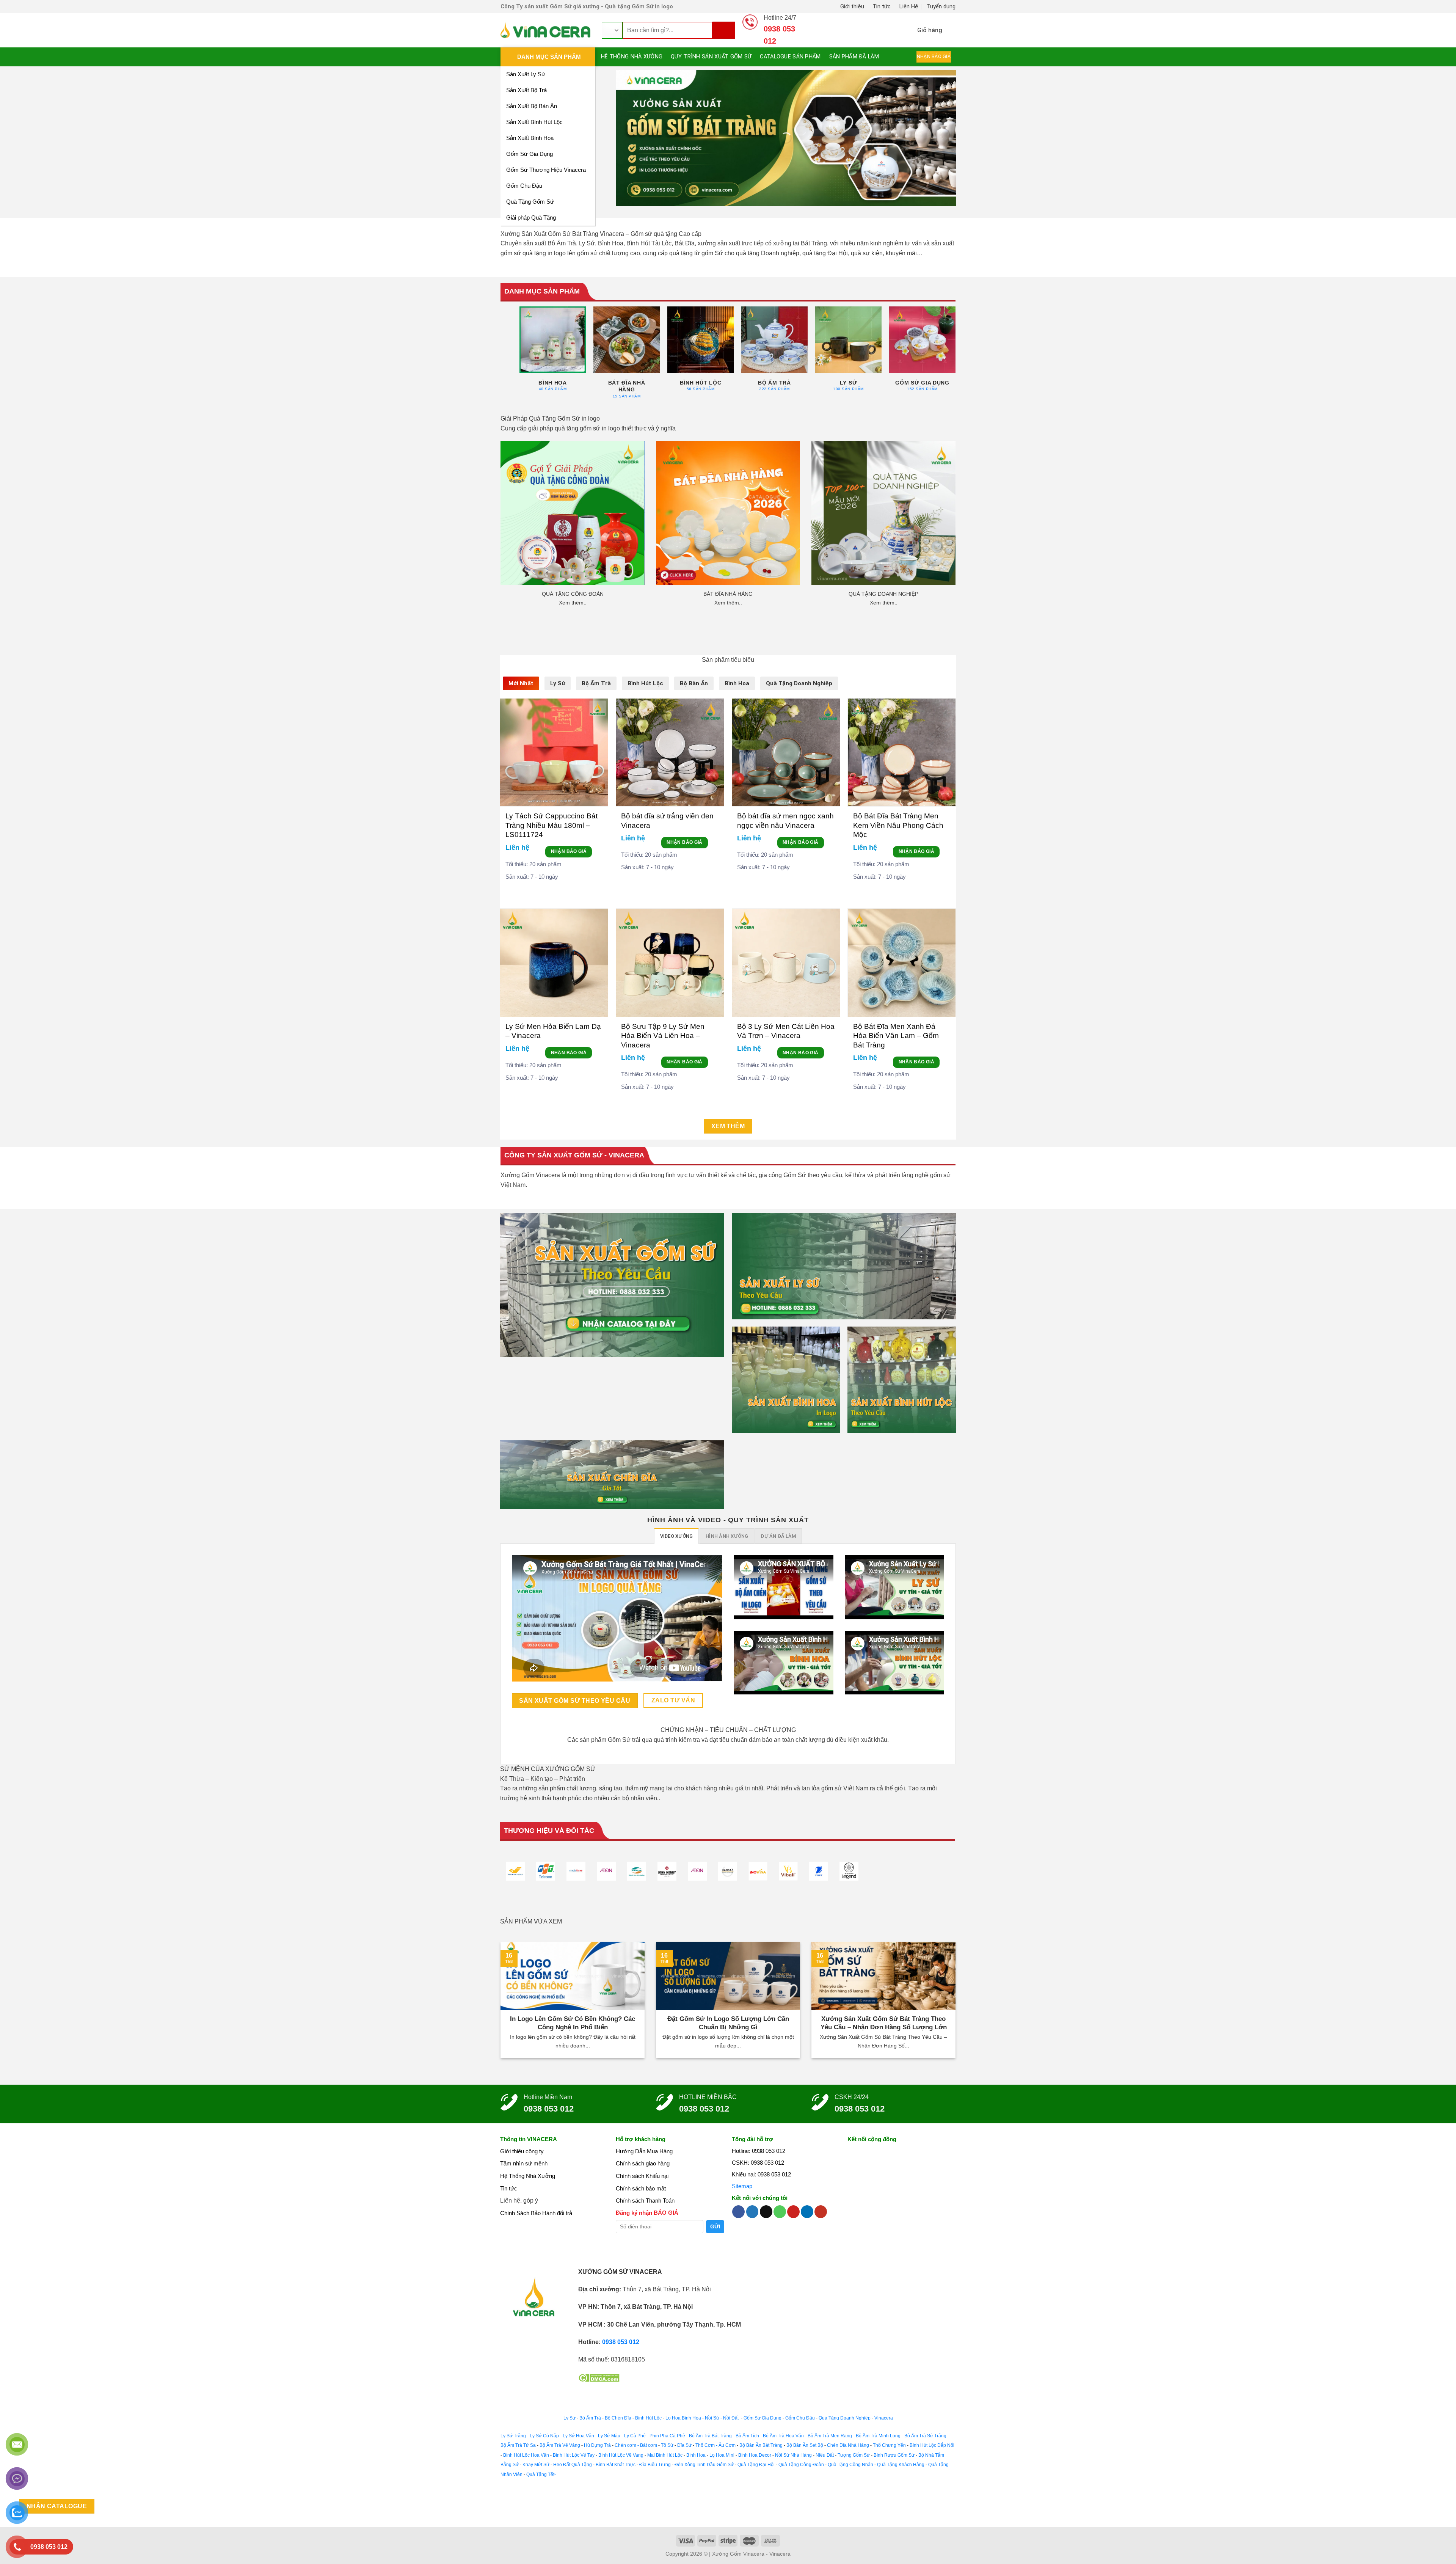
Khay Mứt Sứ (536, 2465)
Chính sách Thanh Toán (645, 2201)
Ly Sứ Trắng (513, 2436)
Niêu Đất (825, 2455)
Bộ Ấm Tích (747, 2436)
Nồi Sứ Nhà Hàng (793, 2455)
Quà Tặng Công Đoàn (801, 2465)
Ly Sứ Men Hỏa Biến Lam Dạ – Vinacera (553, 1031)
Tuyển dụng (941, 6)
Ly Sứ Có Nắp (544, 2436)
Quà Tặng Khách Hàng (901, 2465)
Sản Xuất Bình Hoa (530, 138)
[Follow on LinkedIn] (807, 2212)
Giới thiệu (852, 6)
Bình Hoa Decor (755, 2455)
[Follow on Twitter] (752, 2212)
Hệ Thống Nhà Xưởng (632, 57)
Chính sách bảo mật (641, 2188)
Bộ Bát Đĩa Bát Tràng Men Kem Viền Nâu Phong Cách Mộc (898, 825)
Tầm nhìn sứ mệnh (524, 2163)
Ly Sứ (570, 2418)
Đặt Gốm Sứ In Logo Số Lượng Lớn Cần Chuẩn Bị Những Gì (728, 2023)
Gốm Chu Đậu (524, 186)
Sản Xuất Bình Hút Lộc (534, 122)
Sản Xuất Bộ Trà (526, 90)
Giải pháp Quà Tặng (531, 217)
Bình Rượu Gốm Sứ (894, 2455)
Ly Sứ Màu (609, 2436)
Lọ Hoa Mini (722, 2455)
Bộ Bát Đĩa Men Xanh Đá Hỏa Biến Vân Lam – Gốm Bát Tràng (896, 1036)
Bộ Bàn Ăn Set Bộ (805, 2445)
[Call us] (780, 2212)
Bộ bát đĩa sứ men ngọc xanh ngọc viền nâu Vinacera (785, 820)
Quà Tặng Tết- (541, 2475)
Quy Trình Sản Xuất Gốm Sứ (711, 57)
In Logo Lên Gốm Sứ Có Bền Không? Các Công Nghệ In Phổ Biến (573, 2023)
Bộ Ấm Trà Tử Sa (518, 2445)
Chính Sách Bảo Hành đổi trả (536, 2213)
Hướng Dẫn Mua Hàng (644, 2151)
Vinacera (883, 2418)
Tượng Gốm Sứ (854, 2455)
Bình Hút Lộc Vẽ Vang (621, 2455)
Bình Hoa (696, 2455)
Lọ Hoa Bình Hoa (683, 2418)
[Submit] (724, 30)
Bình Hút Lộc (648, 2418)
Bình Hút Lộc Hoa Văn (526, 2455)
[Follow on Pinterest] (793, 2212)
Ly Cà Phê (635, 2436)
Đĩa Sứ (684, 2445)
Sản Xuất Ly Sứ (526, 74)
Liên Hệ (909, 6)
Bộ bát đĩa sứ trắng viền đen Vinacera (667, 820)
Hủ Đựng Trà (597, 2445)
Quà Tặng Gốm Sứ (530, 202)
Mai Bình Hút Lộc (664, 2455)
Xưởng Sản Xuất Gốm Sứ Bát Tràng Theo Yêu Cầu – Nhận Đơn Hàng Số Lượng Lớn (884, 2023)
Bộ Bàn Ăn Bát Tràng (761, 2445)
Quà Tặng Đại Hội (756, 2465)
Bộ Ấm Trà (590, 2418)
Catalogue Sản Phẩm (790, 57)
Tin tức (882, 6)
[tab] (521, 683)
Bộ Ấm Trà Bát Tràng (710, 2436)
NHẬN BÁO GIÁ (569, 851)
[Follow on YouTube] (821, 2212)
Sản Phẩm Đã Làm (854, 57)
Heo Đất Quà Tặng (573, 2465)
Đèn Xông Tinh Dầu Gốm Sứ (704, 2465)
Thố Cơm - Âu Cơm (715, 2445)
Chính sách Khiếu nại (642, 2176)
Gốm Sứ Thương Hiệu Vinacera (546, 170)
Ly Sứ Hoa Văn (578, 2436)
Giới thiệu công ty (522, 2151)
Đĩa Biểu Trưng (655, 2465)
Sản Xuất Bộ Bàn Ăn (532, 106)
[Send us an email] (766, 2212)
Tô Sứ (667, 2445)
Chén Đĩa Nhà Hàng (848, 2445)
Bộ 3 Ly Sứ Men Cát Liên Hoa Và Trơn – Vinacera (786, 1031)
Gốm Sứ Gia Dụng (530, 154)
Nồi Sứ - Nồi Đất (722, 2418)
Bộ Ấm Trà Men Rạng (830, 2436)
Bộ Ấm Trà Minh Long (878, 2436)
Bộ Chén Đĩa (618, 2418)
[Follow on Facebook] (738, 2212)
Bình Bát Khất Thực (616, 2465)
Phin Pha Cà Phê (667, 2436)
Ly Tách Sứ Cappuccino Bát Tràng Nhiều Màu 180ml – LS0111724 (551, 825)
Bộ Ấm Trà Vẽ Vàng (560, 2445)
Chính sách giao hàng (643, 2163)
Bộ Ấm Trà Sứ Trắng (925, 2436)
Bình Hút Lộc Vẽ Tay (574, 2455)
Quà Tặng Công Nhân (850, 2465)
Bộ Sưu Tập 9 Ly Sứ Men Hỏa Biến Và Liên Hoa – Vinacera (663, 1036)
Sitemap (742, 2186)
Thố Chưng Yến (889, 2445)
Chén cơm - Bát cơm (636, 2445)
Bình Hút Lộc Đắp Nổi (932, 2445)
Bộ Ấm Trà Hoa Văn (783, 2436)
